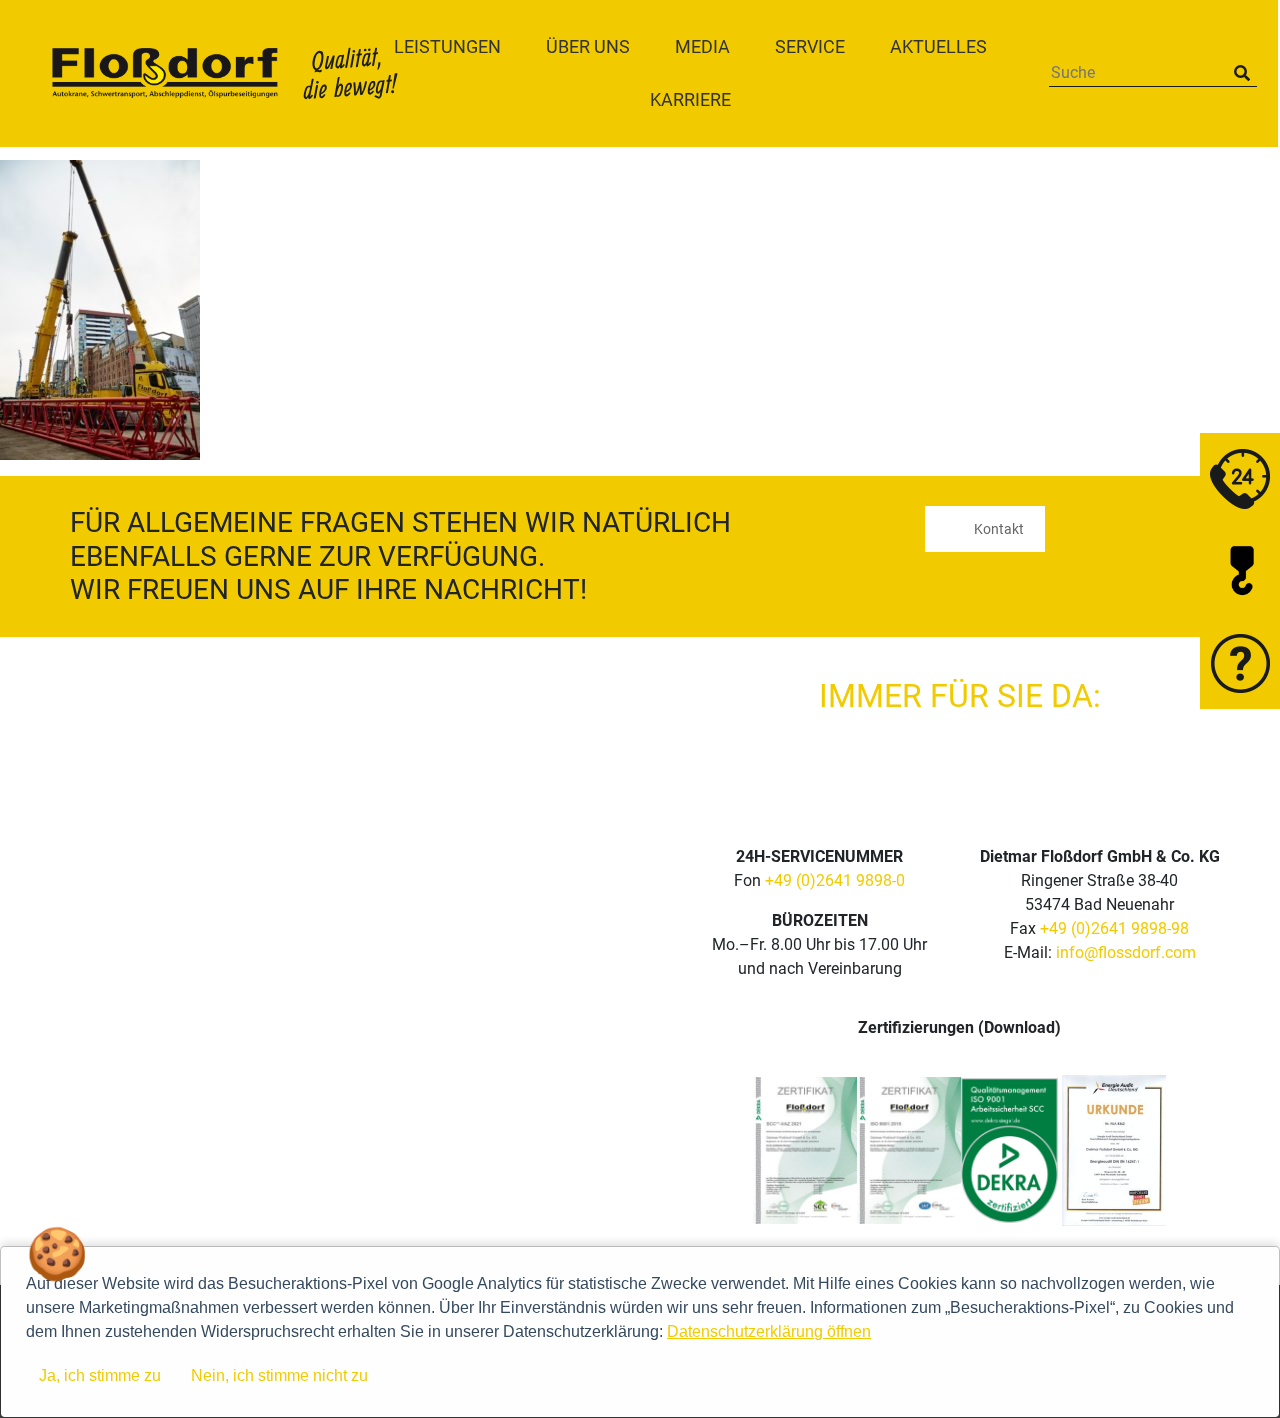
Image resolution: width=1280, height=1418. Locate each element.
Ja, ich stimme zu (100, 1375)
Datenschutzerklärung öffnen (769, 1331)
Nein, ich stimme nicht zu (279, 1375)
